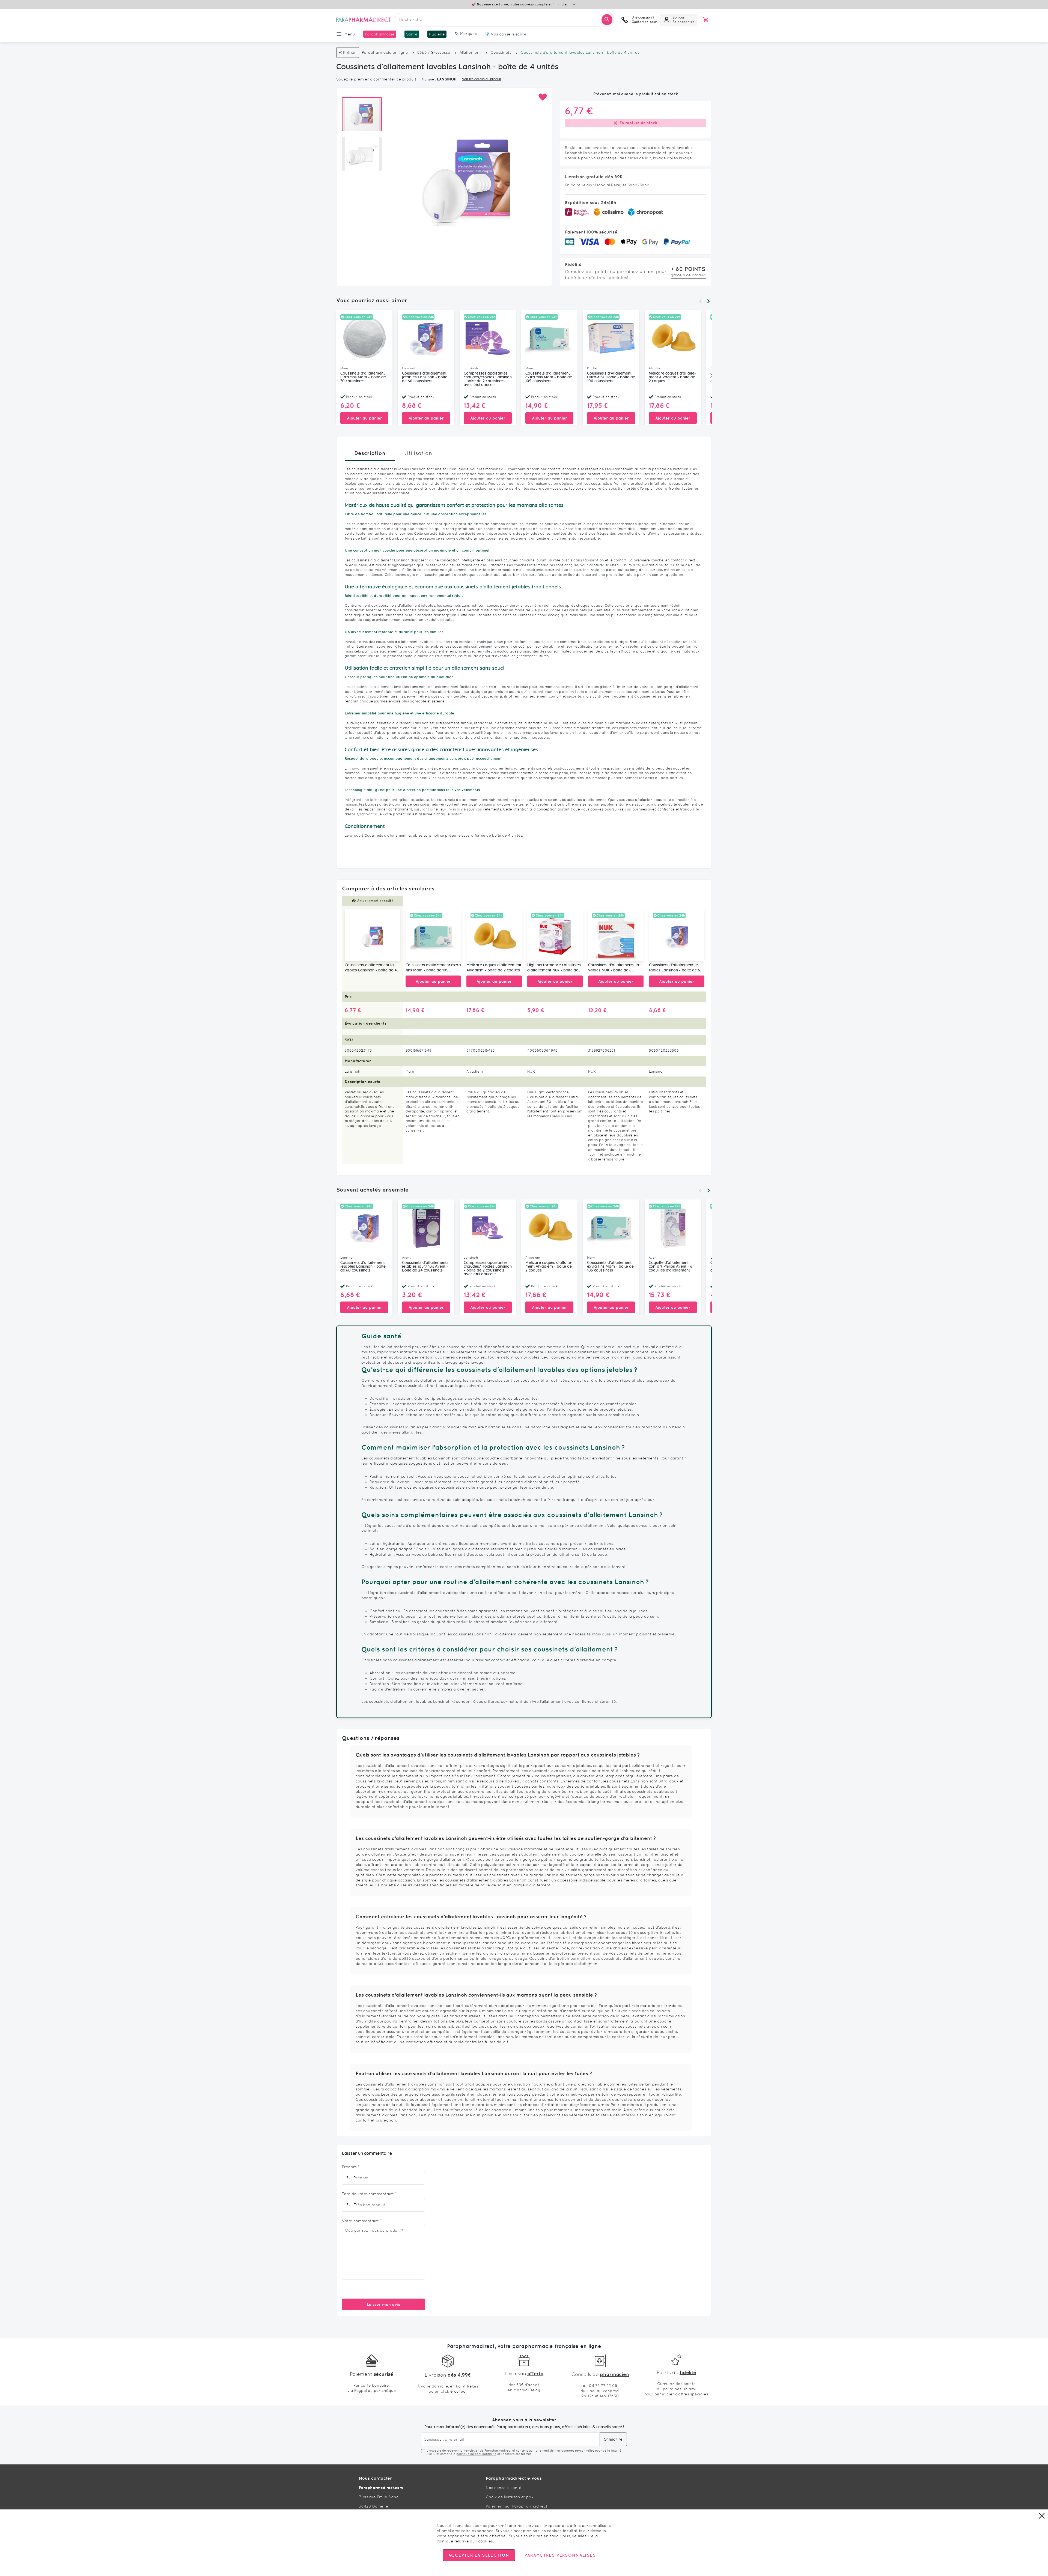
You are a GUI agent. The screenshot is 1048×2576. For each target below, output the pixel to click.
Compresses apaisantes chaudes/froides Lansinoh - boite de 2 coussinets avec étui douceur (488, 379)
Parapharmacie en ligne (385, 52)
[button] (542, 97)
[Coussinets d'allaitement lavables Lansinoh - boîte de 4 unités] (372, 935)
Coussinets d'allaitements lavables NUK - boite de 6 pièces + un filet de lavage (614, 968)
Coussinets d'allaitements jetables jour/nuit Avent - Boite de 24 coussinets (425, 1267)
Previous (700, 301)
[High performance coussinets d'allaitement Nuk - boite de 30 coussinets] (555, 935)
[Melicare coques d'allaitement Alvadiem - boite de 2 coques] (494, 935)
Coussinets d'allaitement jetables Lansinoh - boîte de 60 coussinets (425, 377)
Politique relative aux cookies (465, 2541)
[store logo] (364, 20)
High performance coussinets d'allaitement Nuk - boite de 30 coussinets (554, 968)
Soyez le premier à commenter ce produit (376, 79)
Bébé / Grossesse (434, 52)
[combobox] (504, 20)
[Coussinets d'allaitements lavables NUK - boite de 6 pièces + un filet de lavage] (616, 935)
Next (708, 301)
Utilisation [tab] (418, 453)
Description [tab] (370, 453)
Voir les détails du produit (482, 79)
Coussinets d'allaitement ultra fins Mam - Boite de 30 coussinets (363, 377)
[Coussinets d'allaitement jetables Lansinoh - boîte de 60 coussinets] (677, 935)
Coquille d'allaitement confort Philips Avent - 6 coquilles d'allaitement (671, 1267)
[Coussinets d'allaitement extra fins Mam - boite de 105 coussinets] (433, 935)
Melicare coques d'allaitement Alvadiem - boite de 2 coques (672, 377)
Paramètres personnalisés (560, 2555)
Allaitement (470, 52)
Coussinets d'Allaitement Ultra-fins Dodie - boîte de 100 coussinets (611, 377)
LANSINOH (447, 79)
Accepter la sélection (479, 2555)
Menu (350, 34)
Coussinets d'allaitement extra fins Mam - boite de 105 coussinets (549, 377)
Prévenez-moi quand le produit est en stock (636, 94)
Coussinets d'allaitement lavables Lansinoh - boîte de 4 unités (371, 968)
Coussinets (501, 52)
